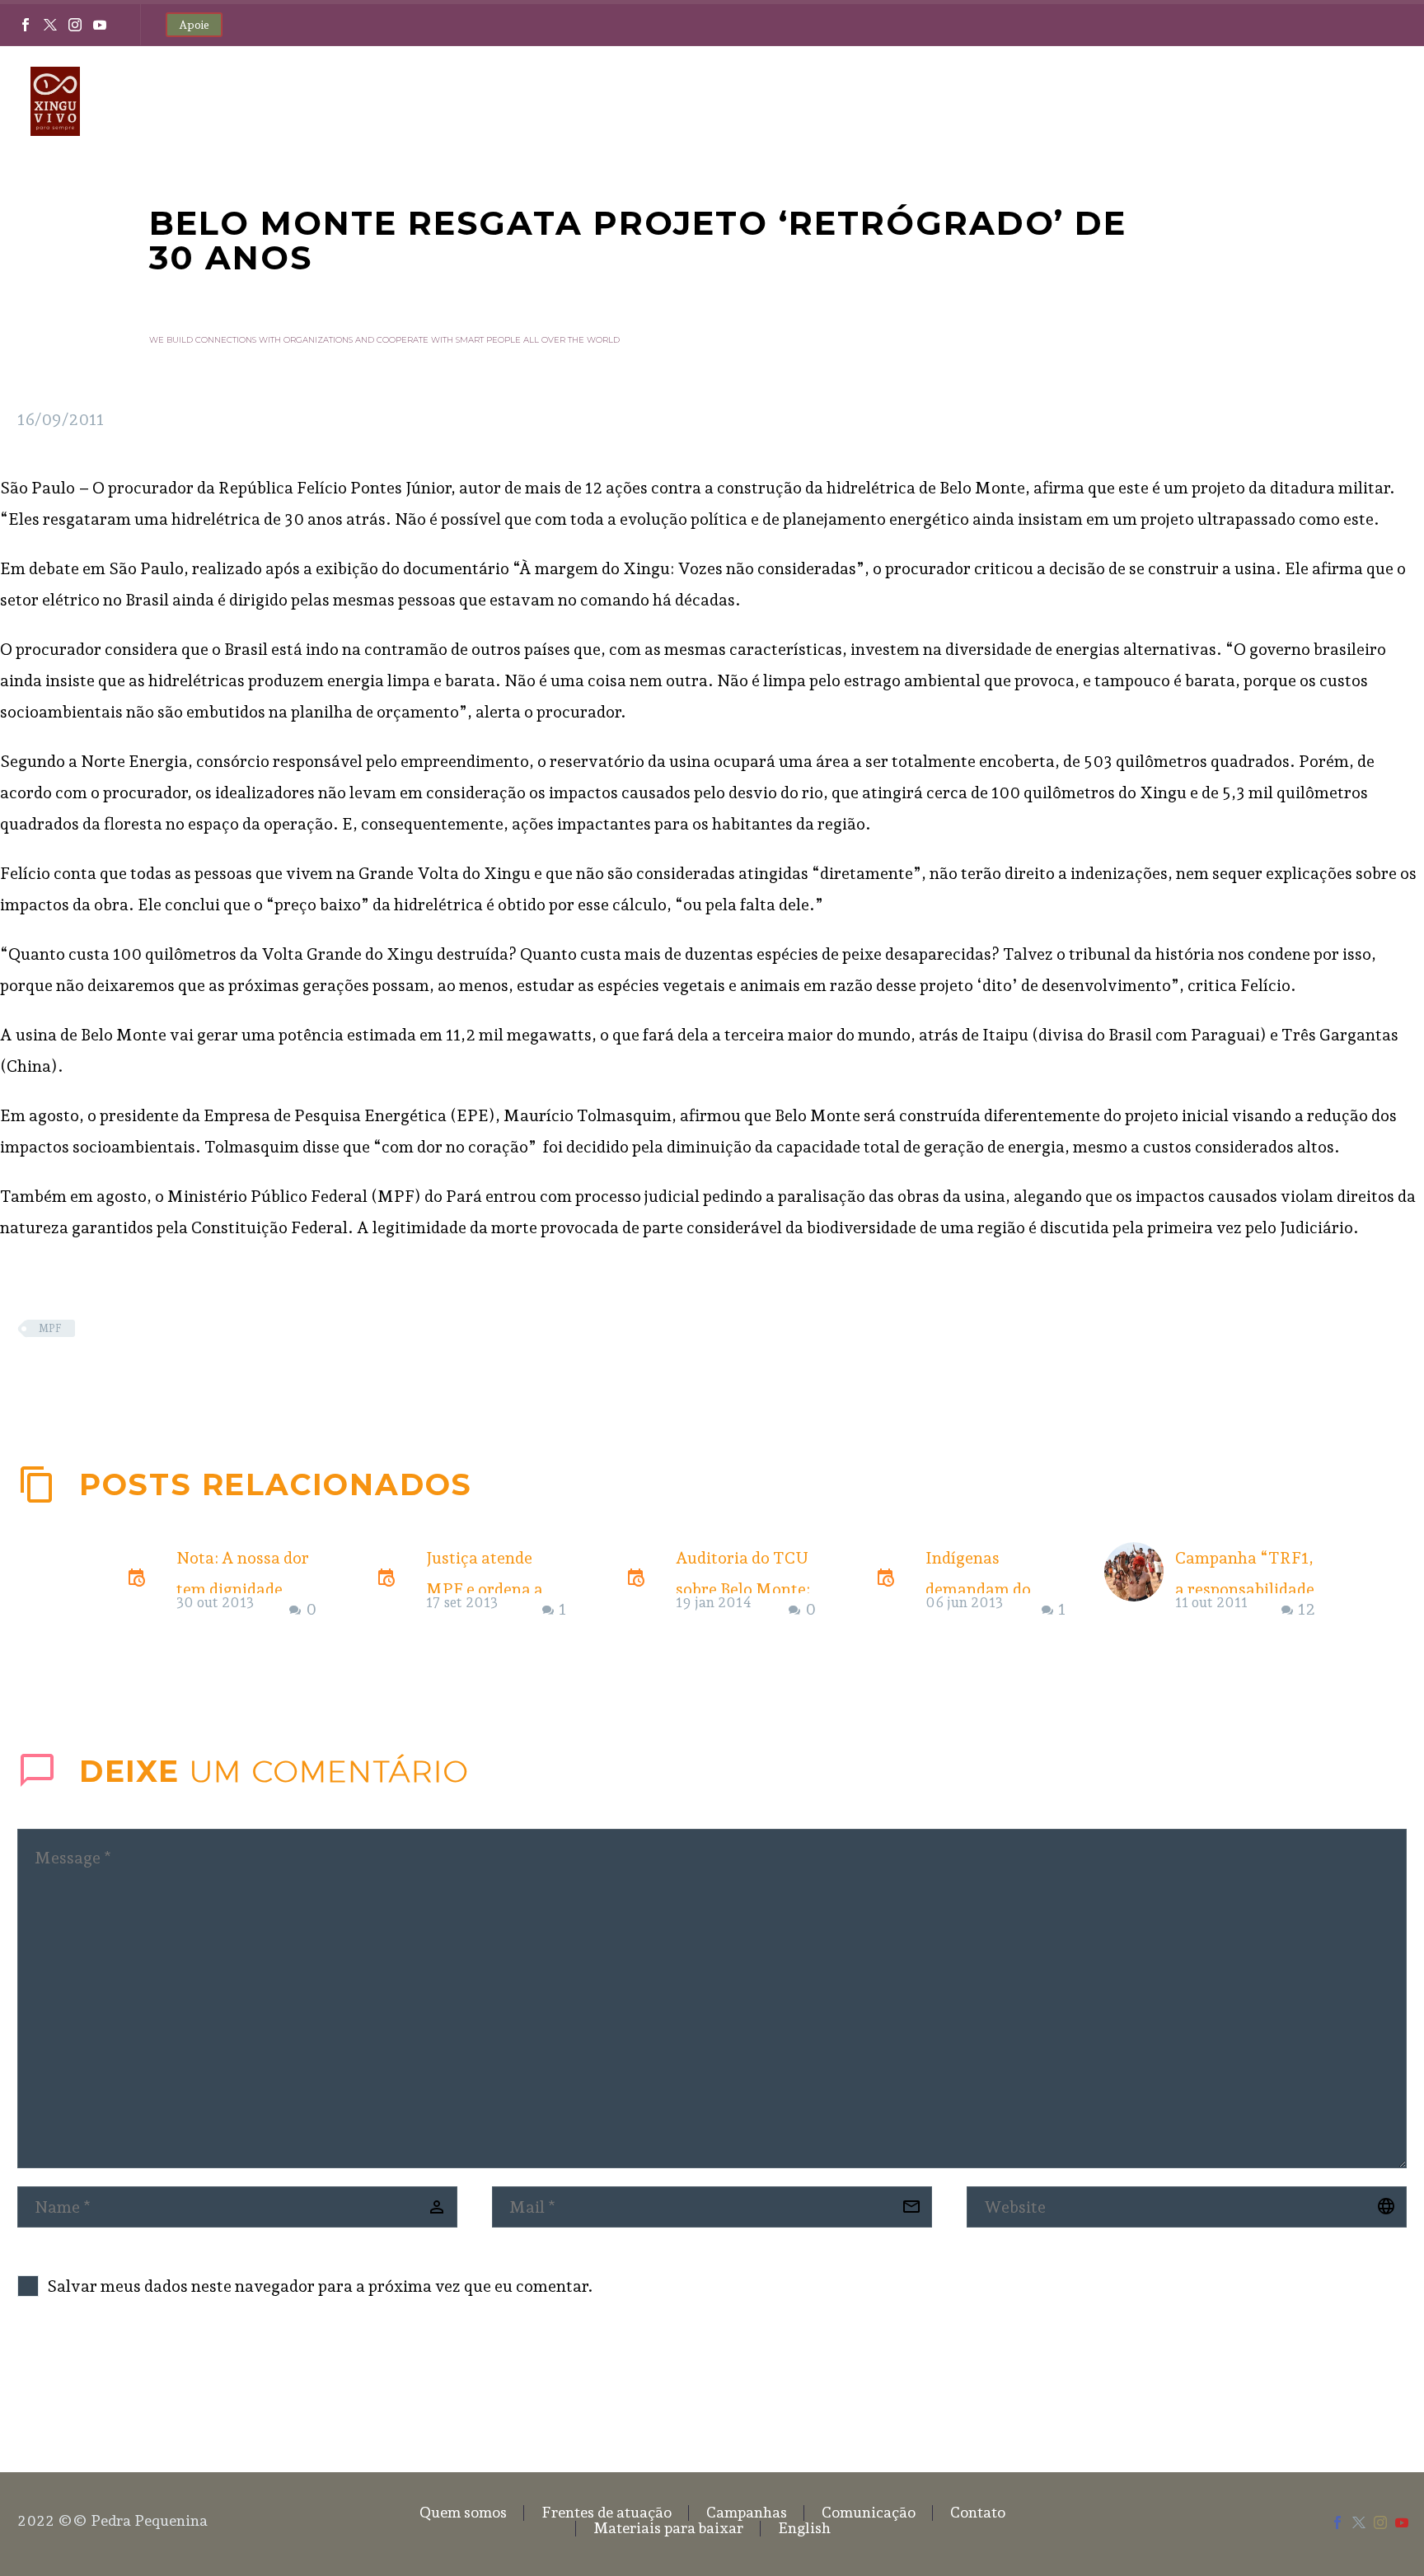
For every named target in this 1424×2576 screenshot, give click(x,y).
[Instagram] (75, 25)
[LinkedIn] (127, 1377)
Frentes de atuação (678, 101)
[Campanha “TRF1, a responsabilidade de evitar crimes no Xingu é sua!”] (1140, 1584)
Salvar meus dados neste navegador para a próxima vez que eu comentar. (320, 2286)
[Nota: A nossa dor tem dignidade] (141, 1584)
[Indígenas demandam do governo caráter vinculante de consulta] (890, 1584)
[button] (1357, 1484)
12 (1307, 1609)
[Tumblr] (102, 1377)
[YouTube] (100, 25)
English (1333, 101)
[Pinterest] (77, 1377)
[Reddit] (152, 1377)
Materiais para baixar (1205, 101)
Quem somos (539, 101)
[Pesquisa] (1391, 102)
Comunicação (938, 101)
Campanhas (813, 101)
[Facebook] (26, 25)
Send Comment (110, 2380)
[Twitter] (50, 25)
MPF (50, 1328)
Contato (1057, 101)
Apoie (194, 25)
